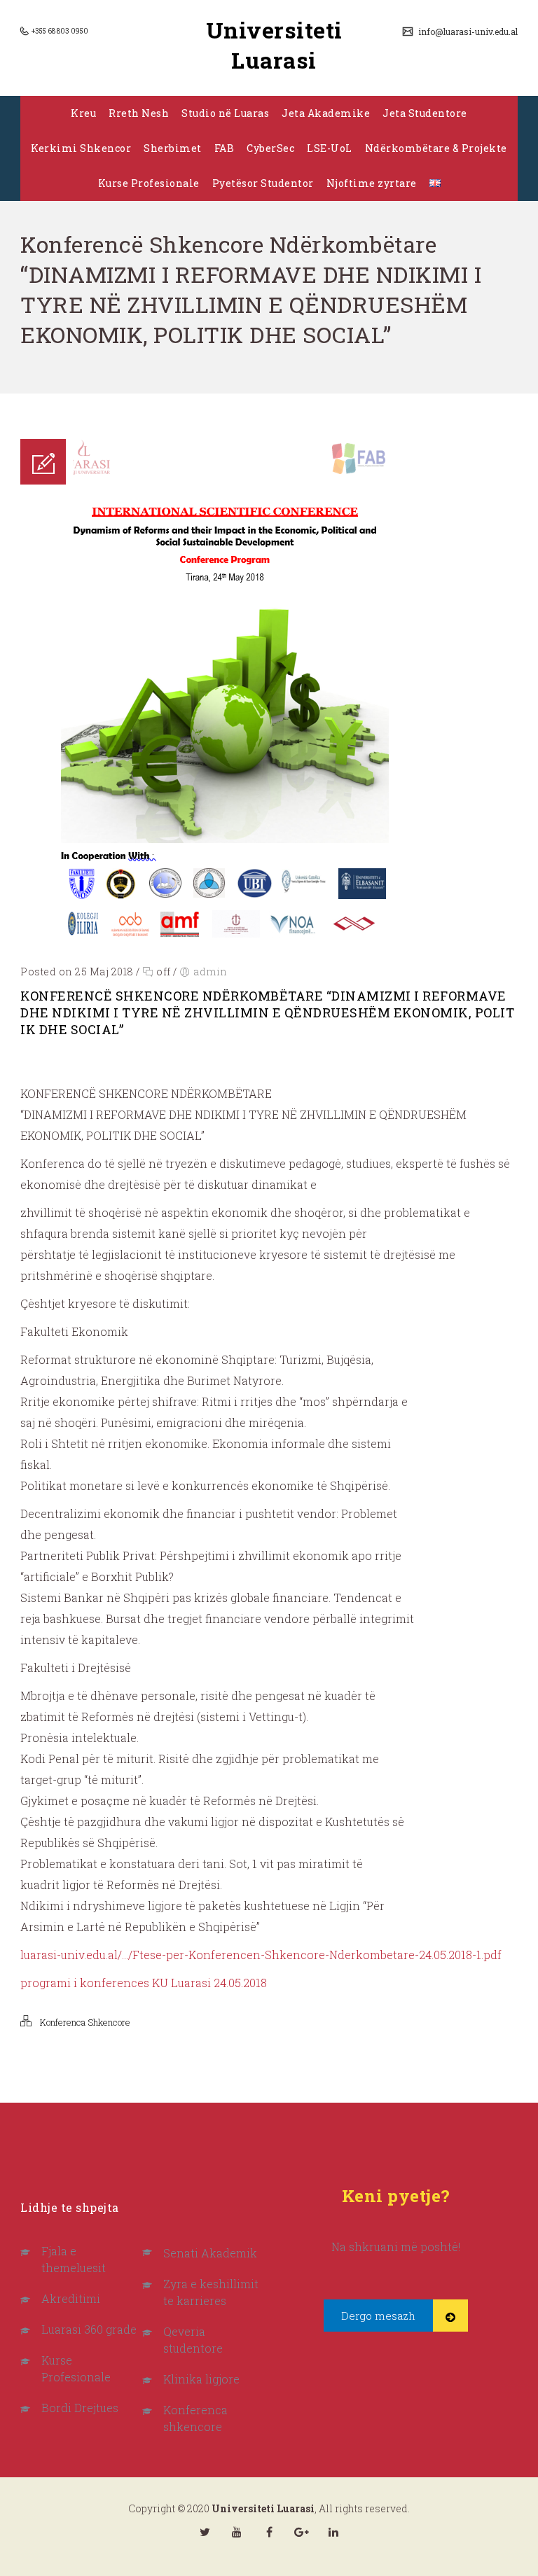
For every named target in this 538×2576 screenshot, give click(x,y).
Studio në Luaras (225, 113)
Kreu (83, 113)
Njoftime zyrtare (372, 183)
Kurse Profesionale (149, 183)
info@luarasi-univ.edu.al (467, 32)
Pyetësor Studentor (263, 183)
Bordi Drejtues (80, 2408)
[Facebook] (269, 2532)
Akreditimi (71, 2298)
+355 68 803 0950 (59, 31)
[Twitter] (205, 2532)
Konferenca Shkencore (85, 2022)
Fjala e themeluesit (74, 2259)
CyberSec (270, 148)
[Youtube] (237, 2532)
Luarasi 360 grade (89, 2329)
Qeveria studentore (193, 2340)
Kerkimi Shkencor (81, 148)
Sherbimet (173, 148)
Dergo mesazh (378, 2316)
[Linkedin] (333, 2532)
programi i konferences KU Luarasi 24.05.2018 (144, 1983)
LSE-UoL (330, 148)
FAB (225, 148)
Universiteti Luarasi (274, 45)
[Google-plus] (301, 2532)
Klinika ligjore (201, 2379)
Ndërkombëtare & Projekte (436, 148)
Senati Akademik (210, 2253)
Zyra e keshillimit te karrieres (211, 2292)
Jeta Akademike (326, 113)
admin (211, 972)
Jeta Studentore (425, 113)
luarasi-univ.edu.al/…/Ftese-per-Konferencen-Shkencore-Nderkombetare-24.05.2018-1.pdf (261, 1955)
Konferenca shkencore (195, 2418)
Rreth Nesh (139, 113)
